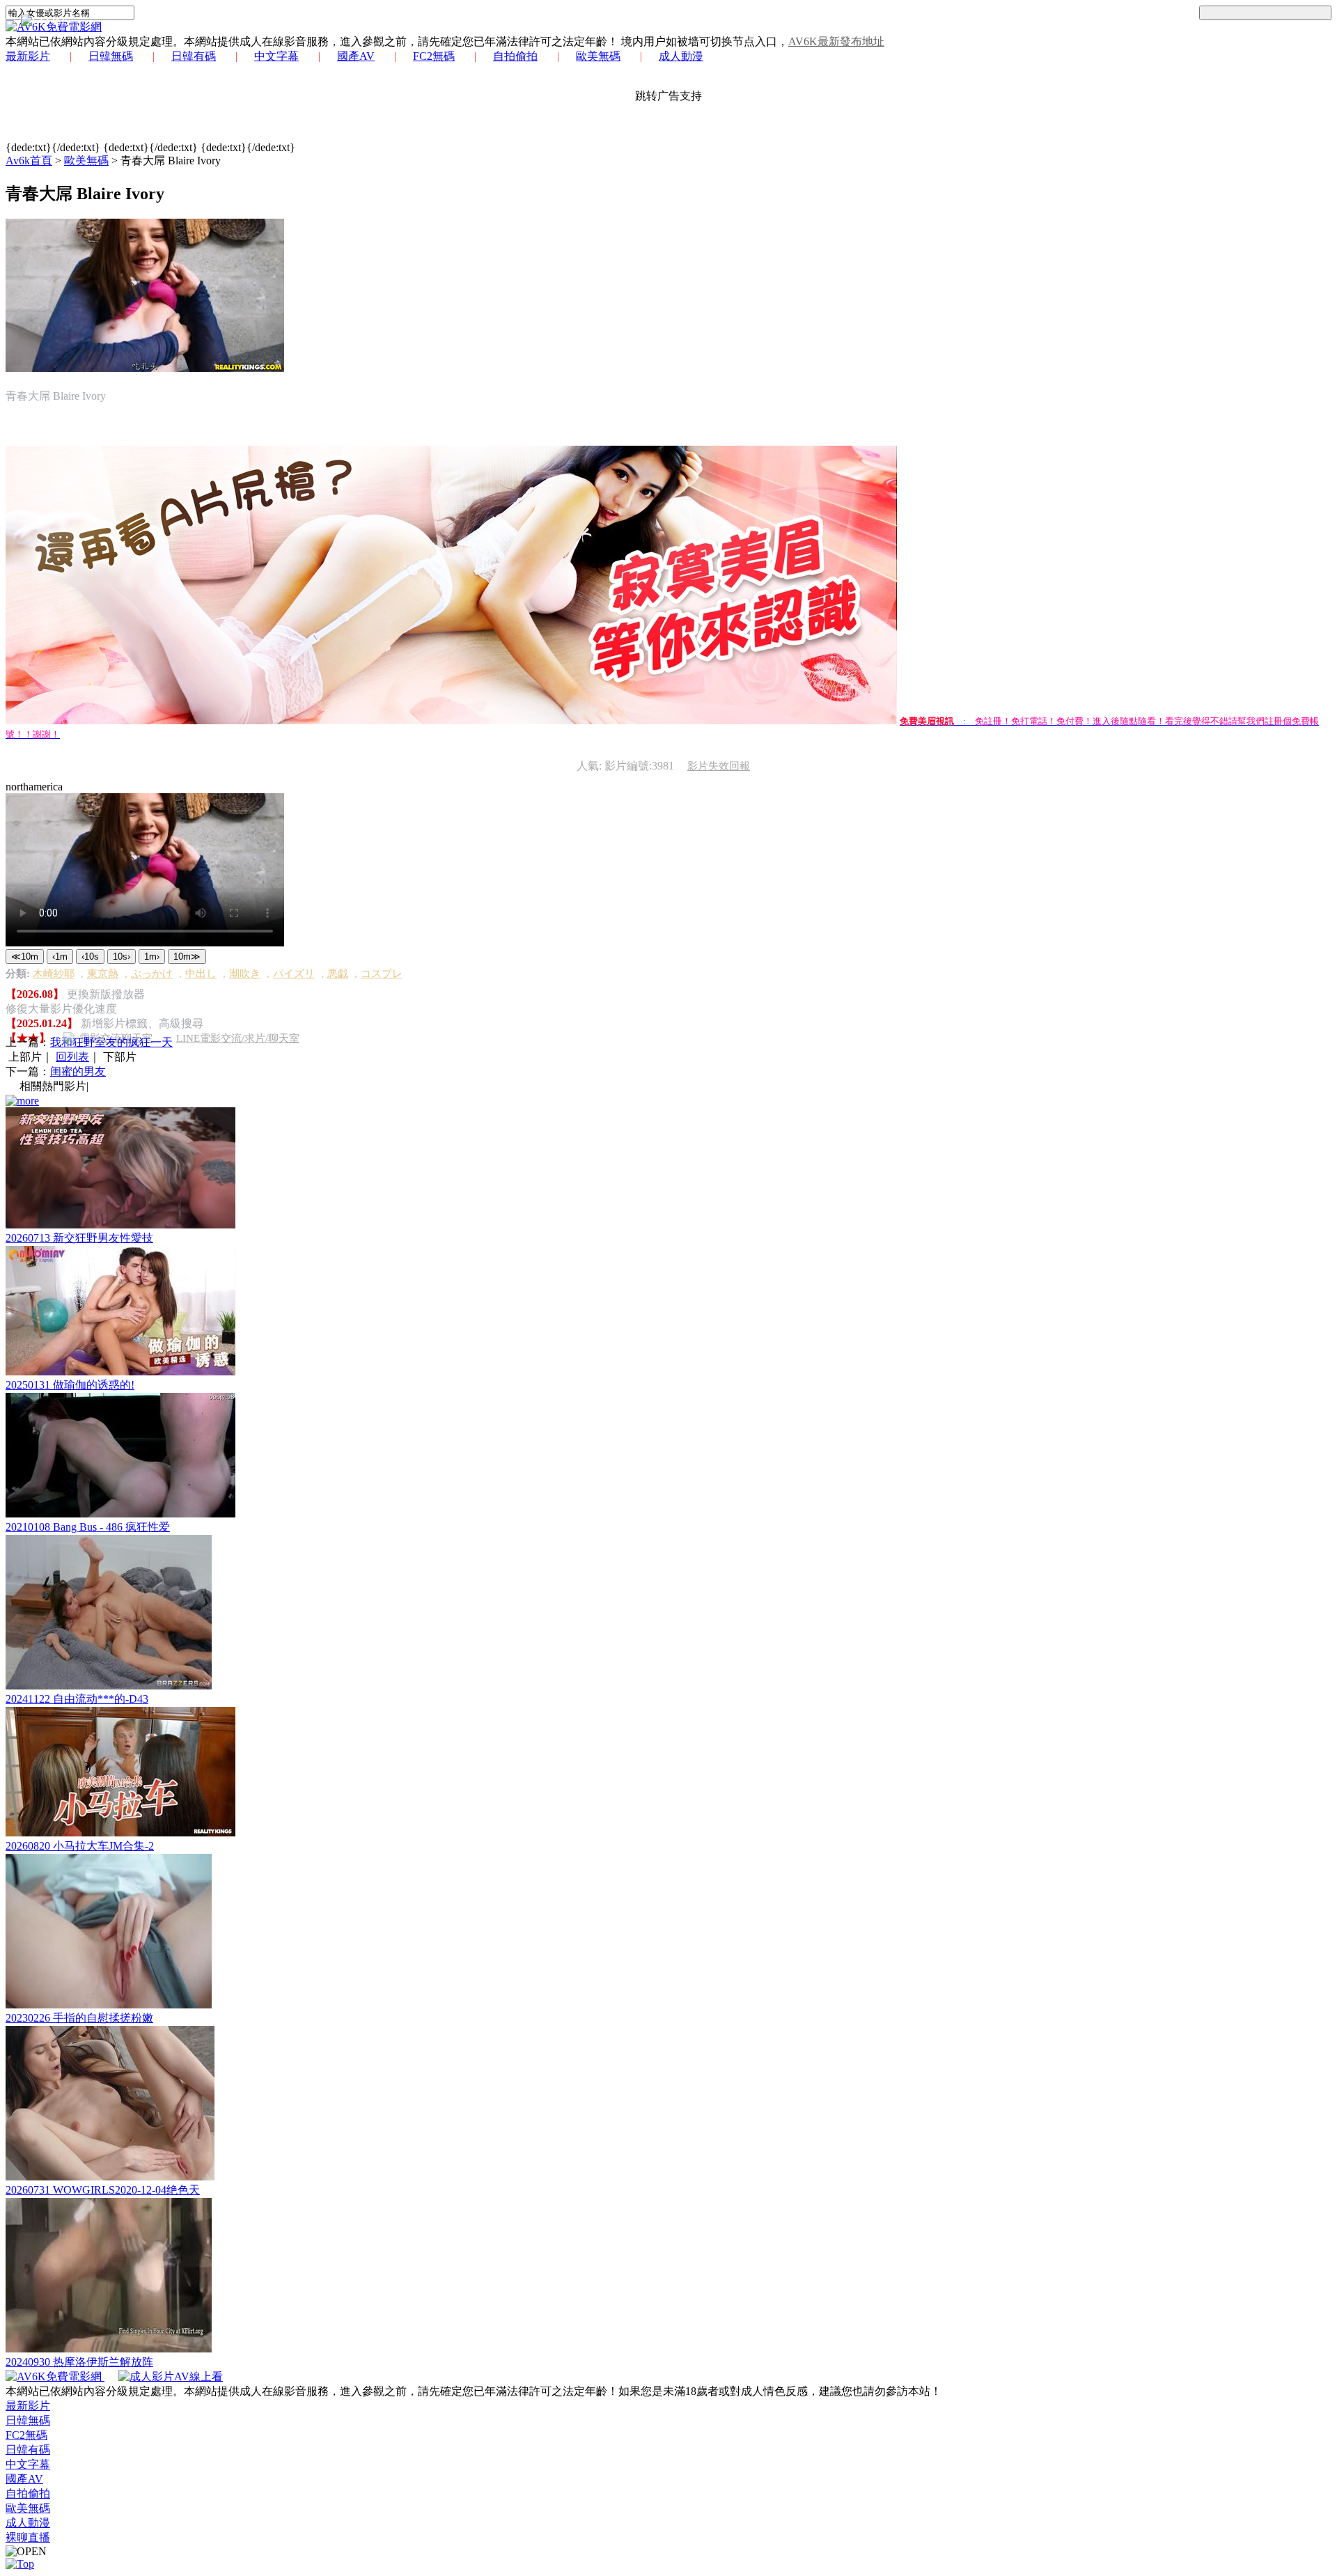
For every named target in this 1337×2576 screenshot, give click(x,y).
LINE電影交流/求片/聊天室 (238, 1038)
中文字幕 (276, 56)
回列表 (72, 1057)
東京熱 (103, 974)
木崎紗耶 (54, 974)
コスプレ (382, 974)
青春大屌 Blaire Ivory (171, 161)
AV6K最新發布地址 (836, 41)
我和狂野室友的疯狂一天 (111, 1042)
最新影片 (28, 56)
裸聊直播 (28, 2537)
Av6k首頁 (29, 161)
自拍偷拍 (515, 56)
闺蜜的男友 (78, 1071)
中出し (201, 974)
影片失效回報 (719, 766)
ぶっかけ (152, 974)
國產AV (356, 56)
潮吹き (245, 974)
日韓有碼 (194, 56)
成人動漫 (681, 56)
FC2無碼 (434, 56)
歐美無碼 (598, 56)
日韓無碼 (111, 56)
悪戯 (338, 974)
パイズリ (294, 974)
